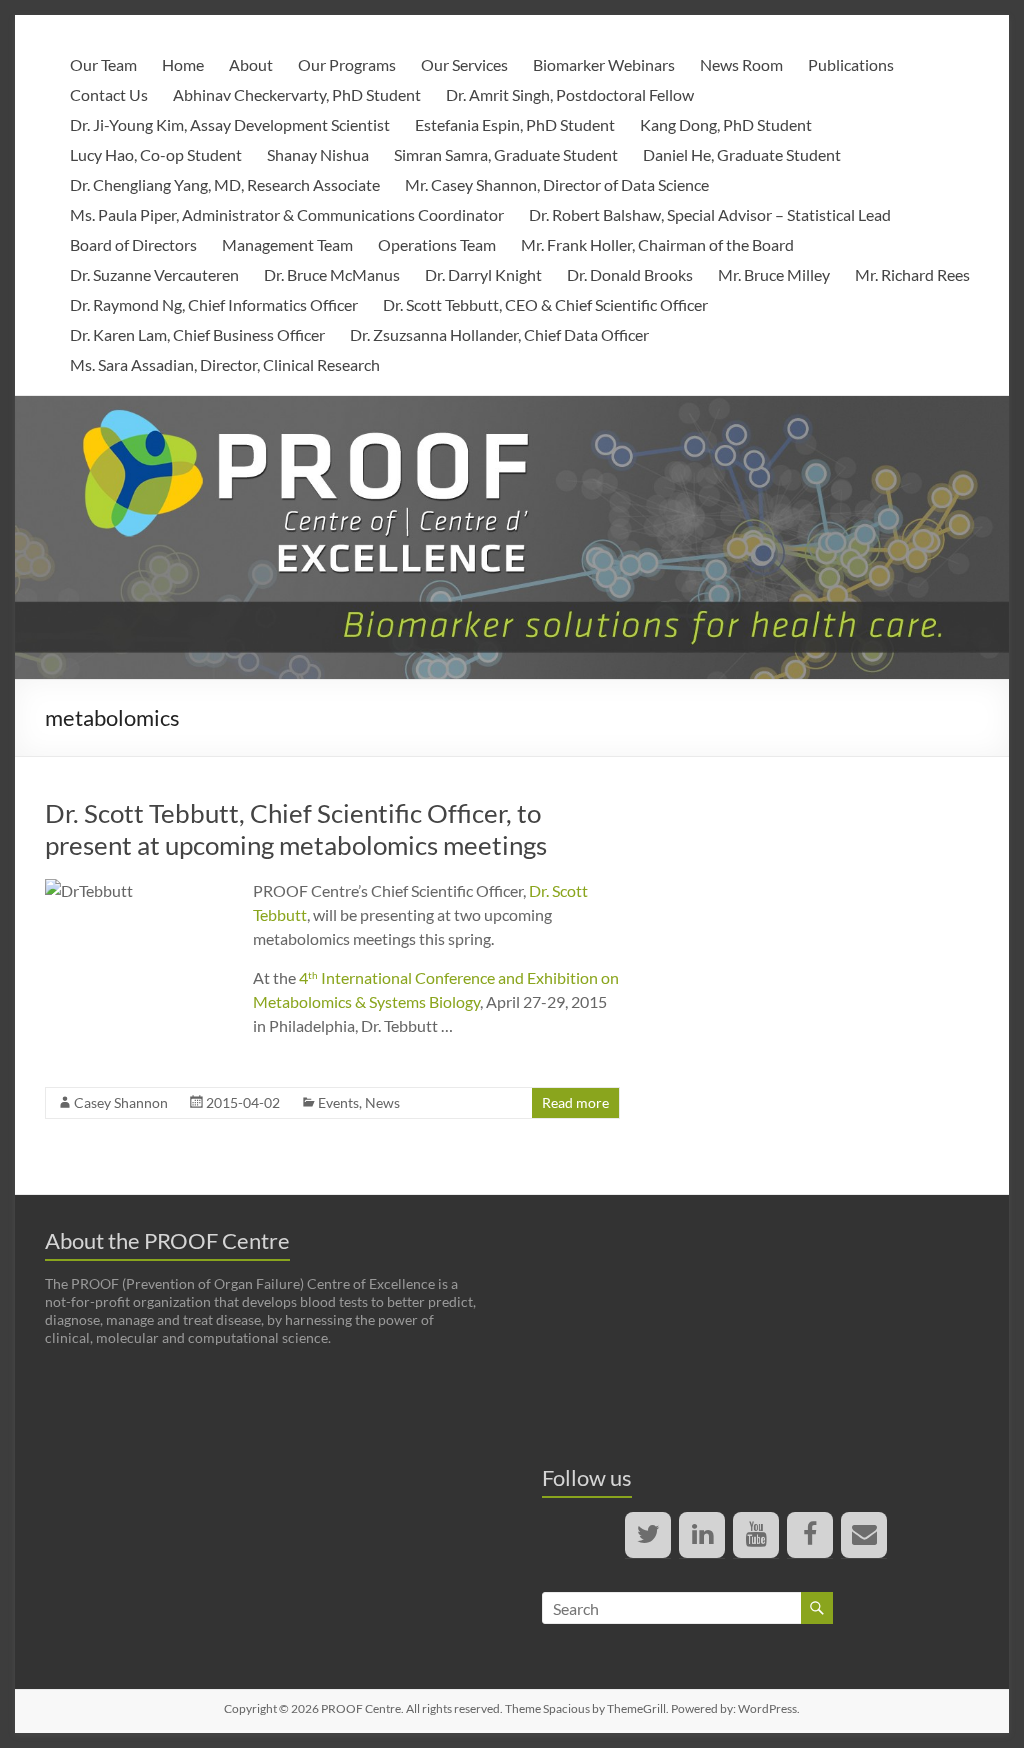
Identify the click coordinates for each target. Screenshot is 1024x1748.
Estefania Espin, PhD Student (515, 124)
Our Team (103, 64)
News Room (741, 64)
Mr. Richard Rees (912, 274)
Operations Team (437, 244)
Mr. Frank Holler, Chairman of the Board (657, 244)
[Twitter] (648, 1535)
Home (183, 64)
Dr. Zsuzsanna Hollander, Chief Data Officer (499, 334)
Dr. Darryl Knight (483, 274)
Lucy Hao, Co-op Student (156, 154)
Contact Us (109, 94)
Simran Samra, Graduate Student (506, 154)
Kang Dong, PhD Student (726, 124)
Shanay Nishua (318, 154)
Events (338, 1102)
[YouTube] (756, 1535)
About (251, 64)
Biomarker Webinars (604, 64)
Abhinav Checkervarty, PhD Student (297, 94)
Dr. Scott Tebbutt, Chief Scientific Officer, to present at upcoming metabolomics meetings (296, 829)
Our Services (464, 64)
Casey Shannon (121, 1102)
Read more (575, 1102)
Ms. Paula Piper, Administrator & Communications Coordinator (287, 214)
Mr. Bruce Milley (774, 274)
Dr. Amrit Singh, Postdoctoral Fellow (570, 94)
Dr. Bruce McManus (332, 274)
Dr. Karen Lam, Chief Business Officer (197, 334)
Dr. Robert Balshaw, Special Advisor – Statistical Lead (710, 214)
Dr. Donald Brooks (630, 274)
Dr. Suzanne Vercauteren (154, 274)
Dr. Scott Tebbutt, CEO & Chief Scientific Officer (545, 304)
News (382, 1102)
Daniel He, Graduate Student (742, 154)
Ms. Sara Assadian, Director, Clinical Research (225, 364)
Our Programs (347, 64)
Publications (851, 64)
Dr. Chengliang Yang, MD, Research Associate (225, 184)
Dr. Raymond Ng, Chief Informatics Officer (214, 304)
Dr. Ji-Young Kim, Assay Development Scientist (230, 124)
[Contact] (864, 1535)
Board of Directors (133, 244)
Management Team (287, 244)
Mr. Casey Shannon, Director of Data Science (557, 184)
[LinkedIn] (702, 1535)
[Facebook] (810, 1535)
